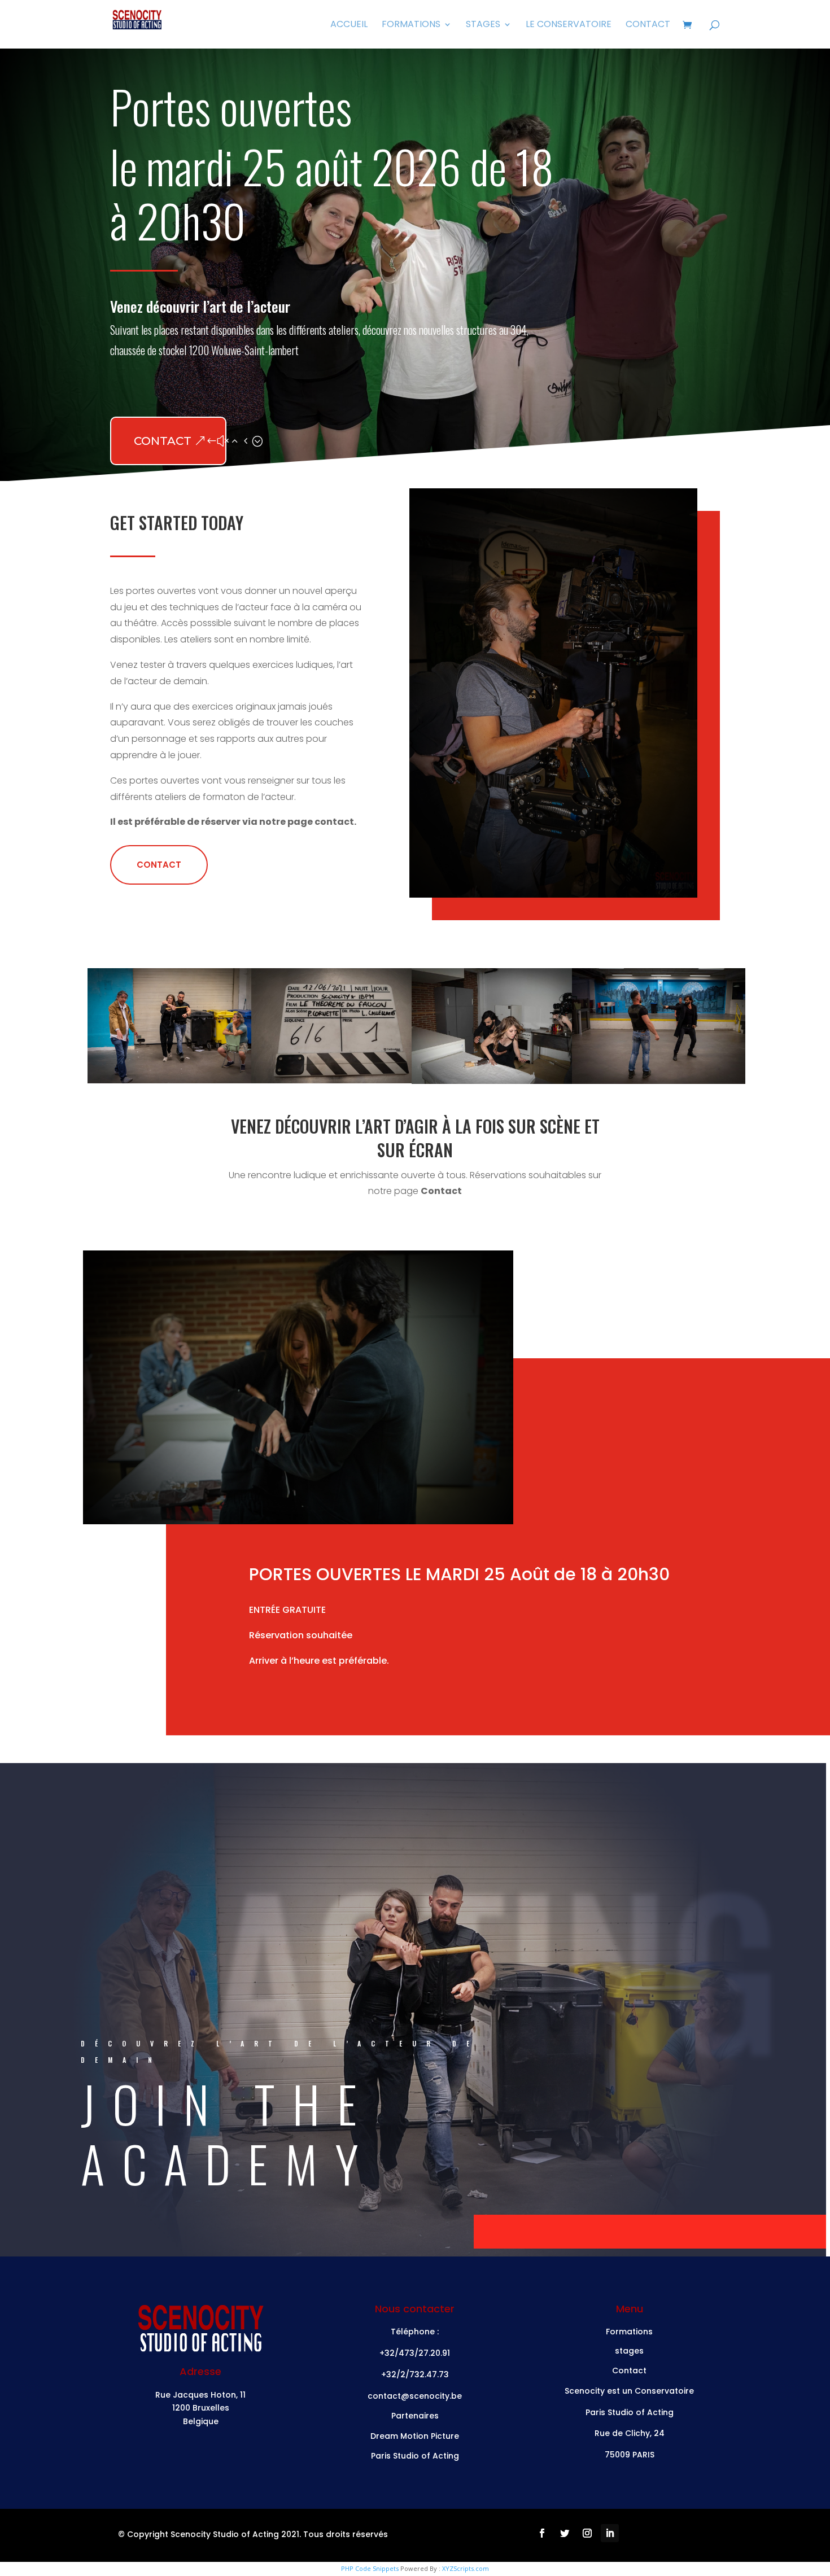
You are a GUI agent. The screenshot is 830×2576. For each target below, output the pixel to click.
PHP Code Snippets (370, 2568)
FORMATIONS (411, 25)
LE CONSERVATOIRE (569, 25)
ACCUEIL (349, 25)
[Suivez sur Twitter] (565, 2533)
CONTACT (648, 25)
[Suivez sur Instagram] (587, 2533)
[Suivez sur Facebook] (542, 2533)
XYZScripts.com (466, 2568)
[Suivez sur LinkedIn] (610, 2533)
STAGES (483, 25)
